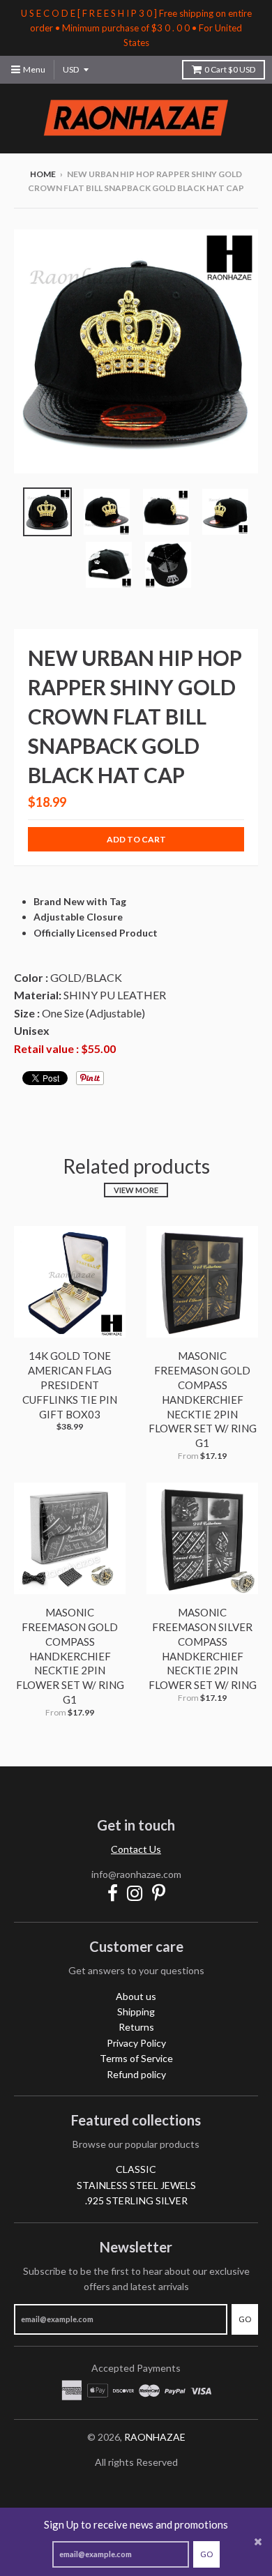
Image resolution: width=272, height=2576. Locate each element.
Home (43, 174)
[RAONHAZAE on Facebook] (113, 1893)
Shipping (136, 2011)
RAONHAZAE (155, 2437)
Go (206, 2554)
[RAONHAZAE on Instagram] (135, 1893)
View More (136, 1190)
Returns (136, 2027)
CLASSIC (136, 2169)
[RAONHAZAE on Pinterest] (159, 1893)
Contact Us (136, 1849)
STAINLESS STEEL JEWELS (136, 2185)
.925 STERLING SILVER (136, 2200)
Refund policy (136, 2074)
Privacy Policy (136, 2043)
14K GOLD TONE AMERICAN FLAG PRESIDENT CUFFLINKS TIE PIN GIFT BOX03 (70, 1385)
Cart (230, 69)
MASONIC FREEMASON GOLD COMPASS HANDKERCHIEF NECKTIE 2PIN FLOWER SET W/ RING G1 (203, 1399)
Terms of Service (136, 2058)
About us (136, 1996)
